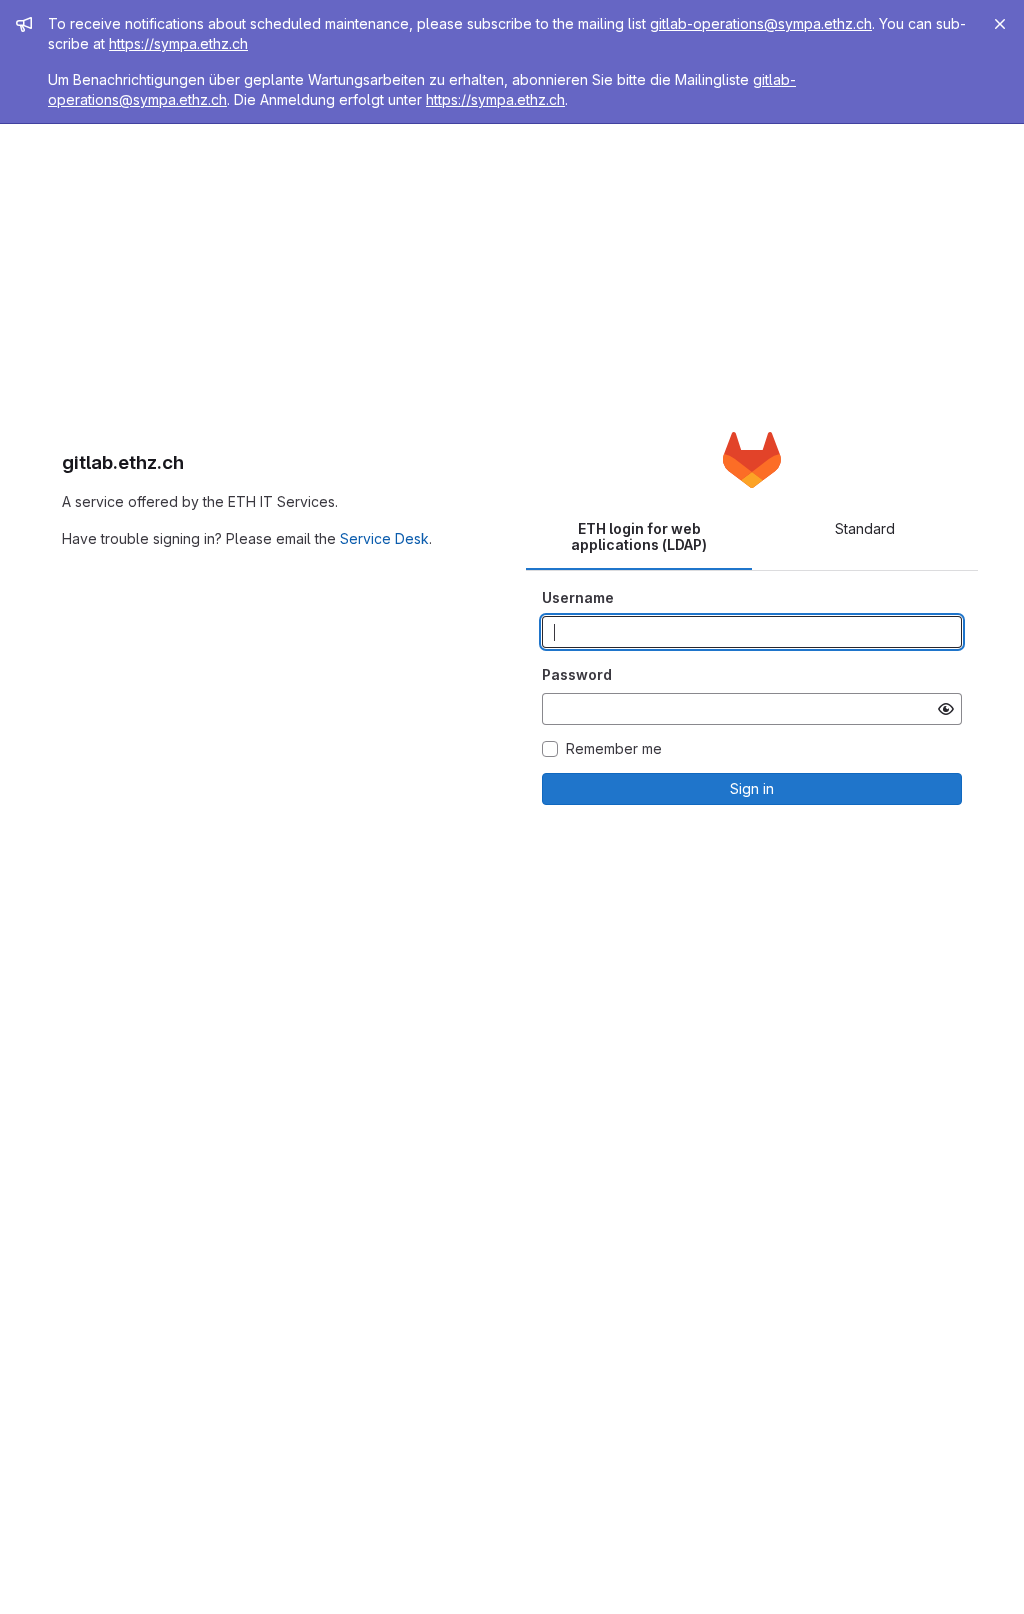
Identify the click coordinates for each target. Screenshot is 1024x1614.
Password (577, 674)
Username (578, 597)
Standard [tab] (865, 528)
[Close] (1000, 24)
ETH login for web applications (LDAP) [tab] (639, 536)
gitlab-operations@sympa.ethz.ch (761, 23)
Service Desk (384, 538)
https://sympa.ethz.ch (178, 43)
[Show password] (946, 709)
